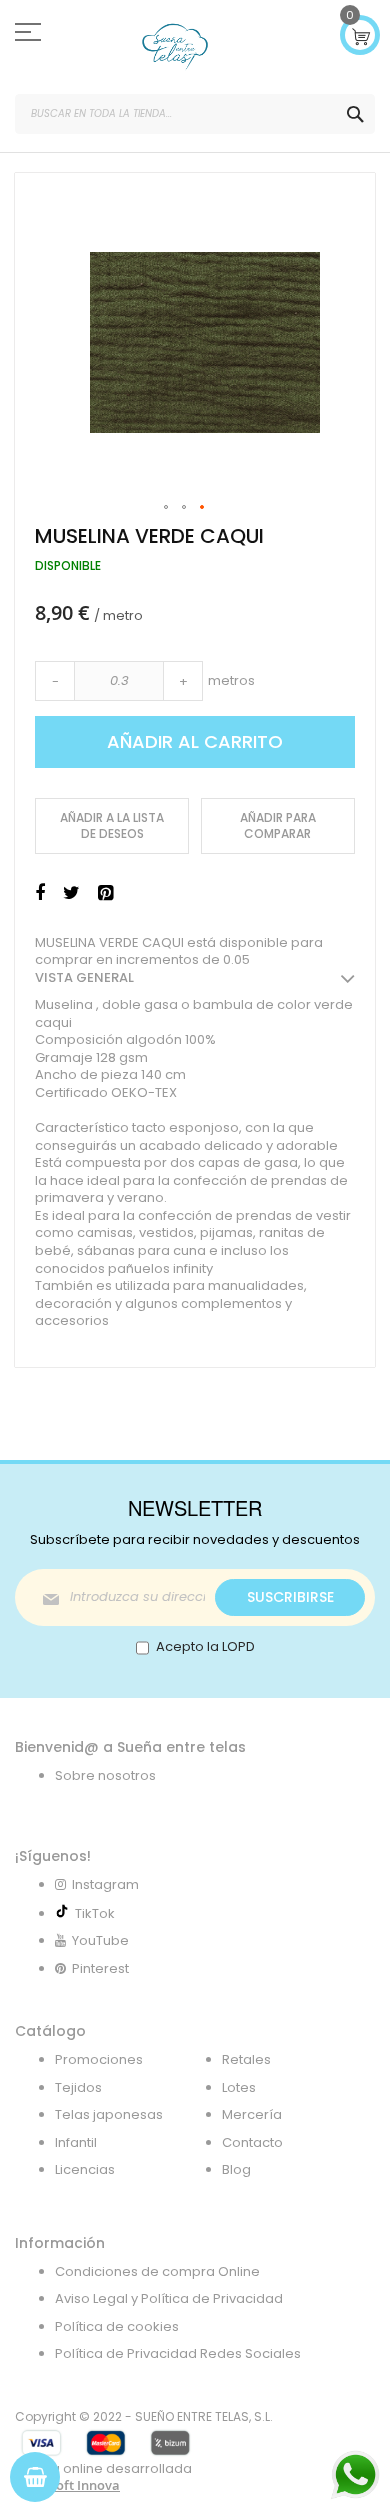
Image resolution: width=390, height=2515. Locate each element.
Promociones (99, 2059)
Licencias (85, 2169)
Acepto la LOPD (205, 1646)
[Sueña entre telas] (175, 47)
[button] (167, 508)
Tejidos (78, 2087)
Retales (246, 2059)
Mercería (252, 2114)
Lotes (239, 2087)
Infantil (76, 2142)
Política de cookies (117, 2326)
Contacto (252, 2142)
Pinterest (99, 1968)
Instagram (104, 1884)
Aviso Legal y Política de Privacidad (169, 2298)
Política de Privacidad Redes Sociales (178, 2353)
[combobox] (195, 114)
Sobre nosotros (105, 1775)
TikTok (92, 1913)
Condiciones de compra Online (157, 2271)
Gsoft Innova (80, 2485)
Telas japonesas (109, 2114)
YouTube (99, 1940)
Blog (236, 2169)
